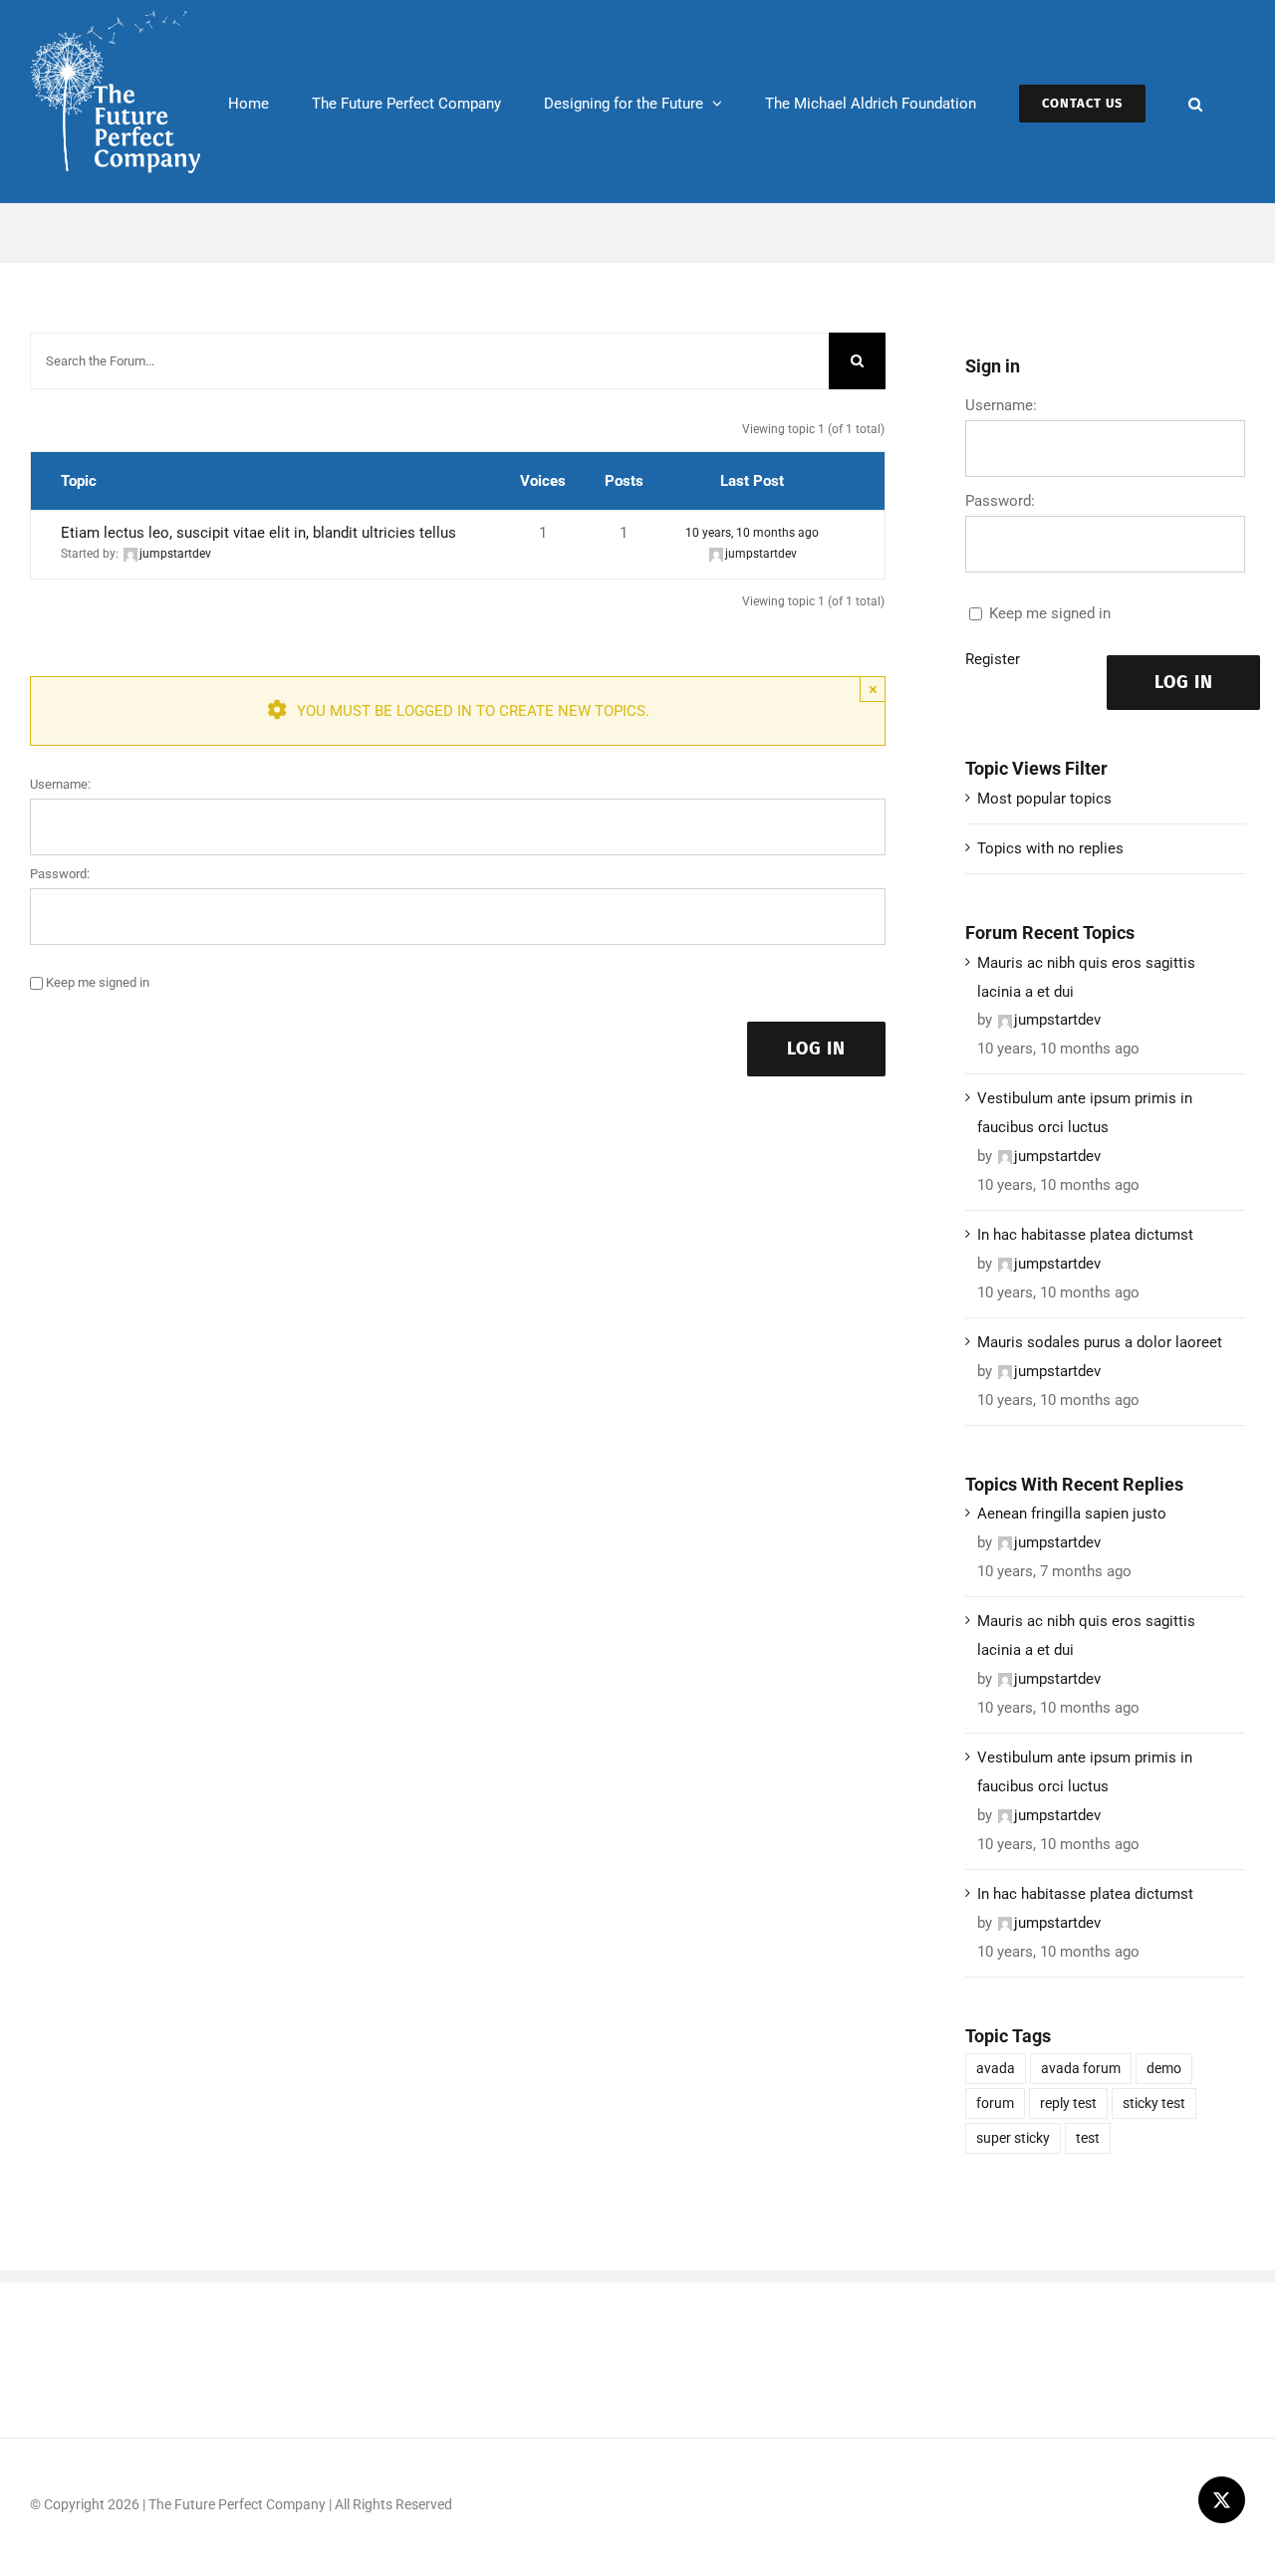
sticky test (1154, 2103)
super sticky (1013, 2138)
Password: (60, 874)
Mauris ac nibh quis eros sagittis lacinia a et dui (1086, 977)
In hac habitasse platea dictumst (1085, 1235)
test (1088, 2138)
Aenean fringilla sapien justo (1072, 1514)
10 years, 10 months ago (752, 533)
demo (1164, 2068)
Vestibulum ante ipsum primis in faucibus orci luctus (1085, 1113)
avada (996, 2068)
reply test (1068, 2103)
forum (995, 2103)
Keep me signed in (98, 982)
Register (993, 659)
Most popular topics (1044, 799)
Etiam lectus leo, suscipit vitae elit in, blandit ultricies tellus (258, 533)
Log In (816, 1049)
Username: (60, 784)
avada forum (1081, 2068)
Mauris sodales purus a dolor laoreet (1100, 1342)
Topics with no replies (1050, 848)
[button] (1195, 102)
